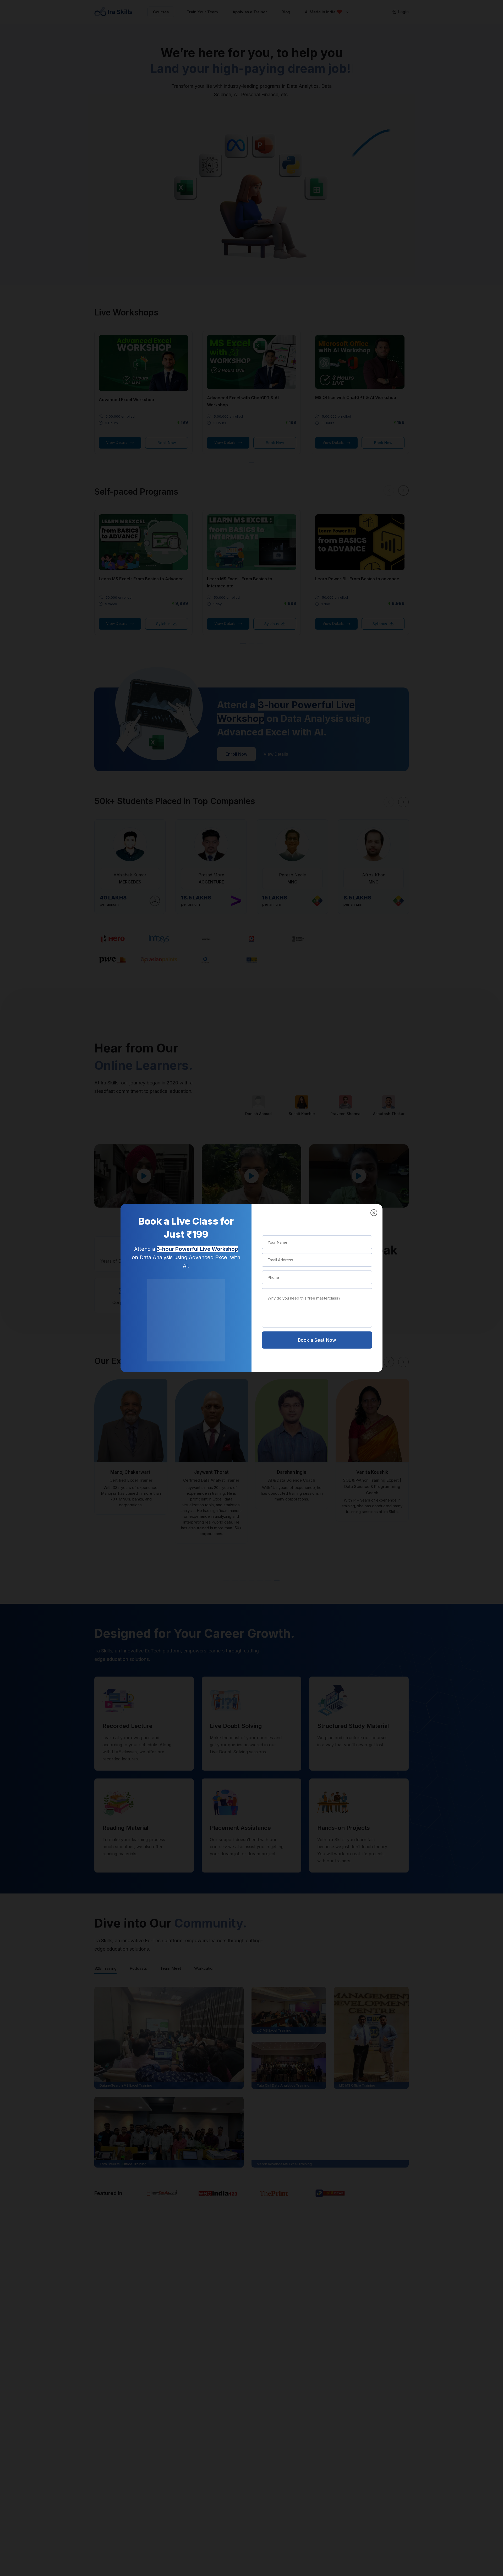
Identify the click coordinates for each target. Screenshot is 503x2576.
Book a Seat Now (317, 1340)
